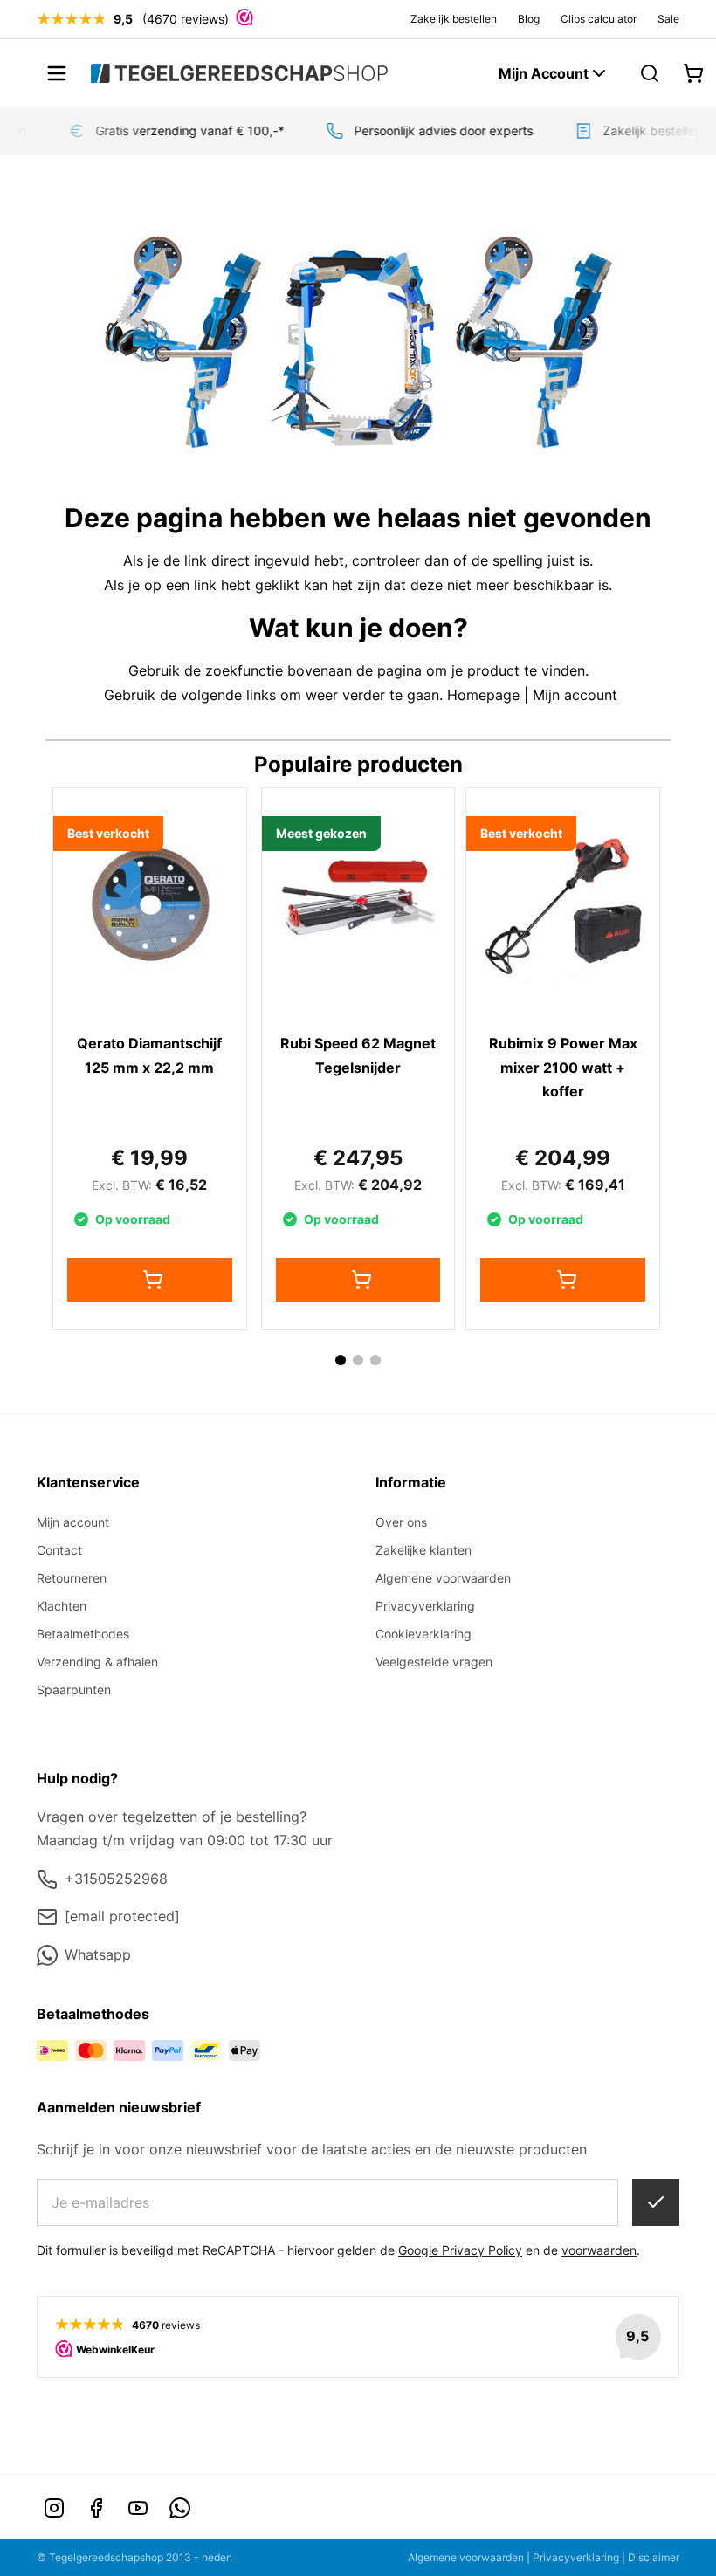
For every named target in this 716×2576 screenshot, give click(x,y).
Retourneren (72, 1578)
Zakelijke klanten (423, 1550)
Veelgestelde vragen (434, 1662)
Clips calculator (599, 19)
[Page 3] (375, 1360)
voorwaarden (599, 2250)
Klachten (62, 1606)
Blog (529, 19)
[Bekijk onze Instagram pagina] (54, 2508)
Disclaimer (654, 2557)
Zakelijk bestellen (454, 19)
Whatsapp (98, 1954)
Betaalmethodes (83, 1634)
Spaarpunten (74, 1690)
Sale (668, 19)
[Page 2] (358, 1360)
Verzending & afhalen (97, 1662)
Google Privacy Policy (460, 2250)
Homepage (483, 695)
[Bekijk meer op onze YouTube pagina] (138, 2508)
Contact (59, 1550)
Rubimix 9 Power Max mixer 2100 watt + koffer (563, 1067)
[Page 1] (341, 1360)
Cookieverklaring (423, 1634)
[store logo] (239, 73)
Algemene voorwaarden (443, 1578)
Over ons (401, 1522)
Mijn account (575, 695)
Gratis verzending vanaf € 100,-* (182, 131)
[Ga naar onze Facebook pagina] (96, 2508)
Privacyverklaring (425, 1606)
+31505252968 (116, 1879)
